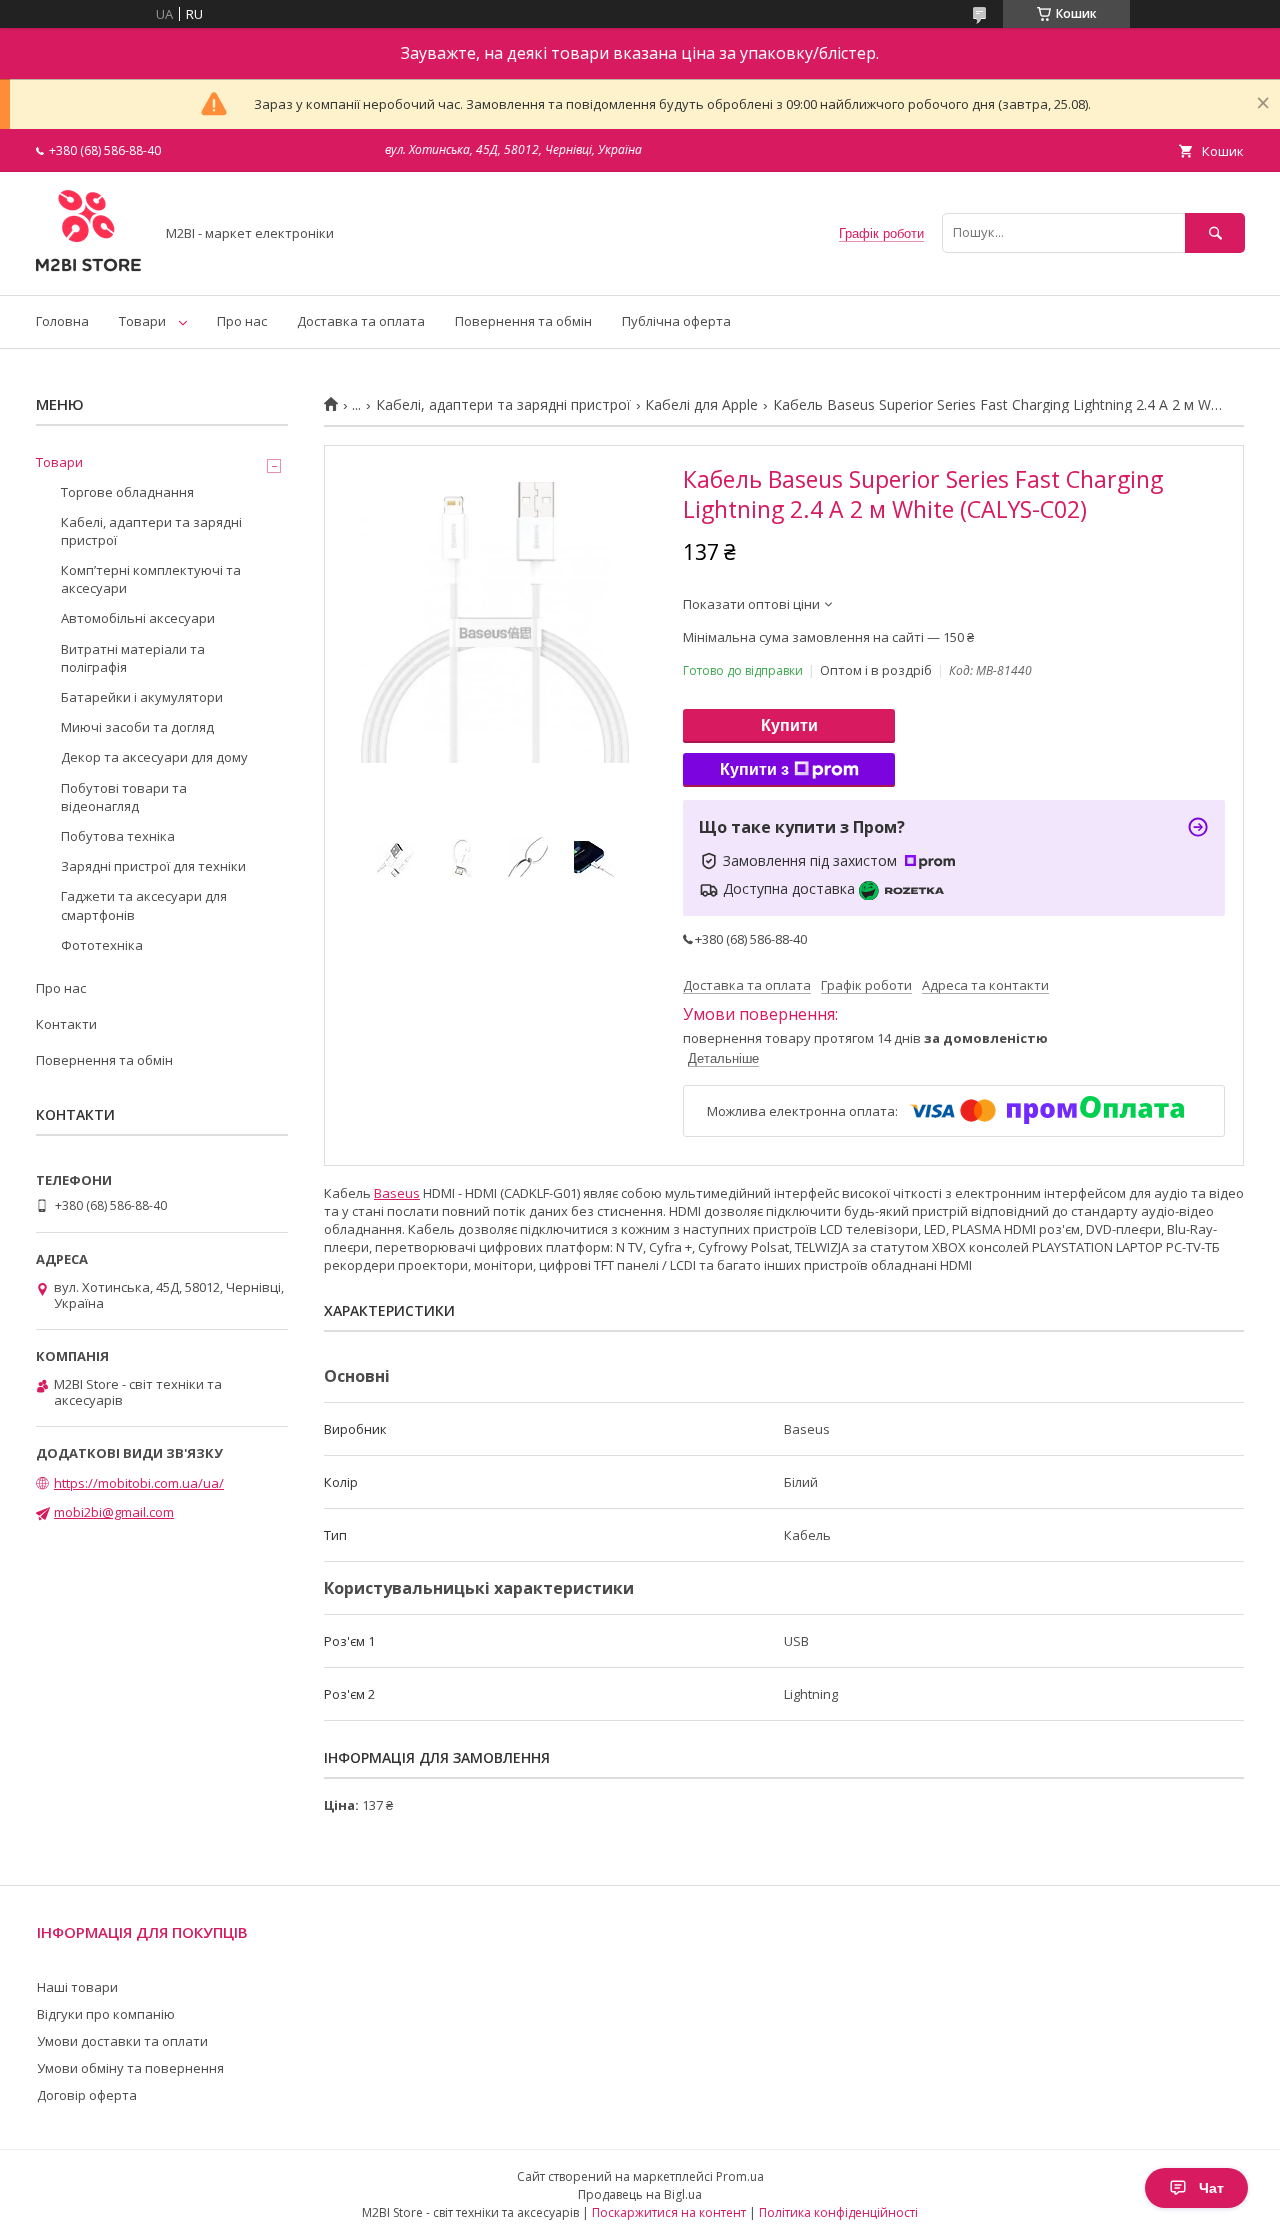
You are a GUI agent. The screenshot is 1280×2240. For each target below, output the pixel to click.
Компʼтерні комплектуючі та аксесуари (151, 579)
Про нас (242, 321)
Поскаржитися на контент (669, 2212)
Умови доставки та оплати (122, 2041)
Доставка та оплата (361, 321)
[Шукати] (1215, 232)
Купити (789, 725)
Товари (142, 321)
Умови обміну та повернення (130, 2068)
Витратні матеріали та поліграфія (133, 658)
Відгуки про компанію (106, 2014)
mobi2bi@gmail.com (114, 1512)
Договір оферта (87, 2095)
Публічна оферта (676, 321)
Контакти (66, 1024)
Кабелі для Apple (701, 405)
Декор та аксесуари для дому (154, 757)
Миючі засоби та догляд (137, 727)
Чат (1211, 2188)
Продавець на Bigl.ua (640, 2194)
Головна (62, 321)
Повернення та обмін (523, 321)
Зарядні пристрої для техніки (153, 866)
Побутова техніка (118, 836)
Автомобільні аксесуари (138, 618)
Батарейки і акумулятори (142, 697)
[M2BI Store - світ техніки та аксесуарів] (89, 269)
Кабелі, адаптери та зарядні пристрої (503, 405)
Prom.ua (740, 2176)
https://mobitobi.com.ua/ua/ (139, 1483)
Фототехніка (102, 945)
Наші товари (77, 1987)
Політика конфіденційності (838, 2212)
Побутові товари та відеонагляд (124, 797)
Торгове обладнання (127, 492)
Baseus (397, 1193)
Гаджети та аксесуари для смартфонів (144, 905)
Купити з (754, 769)
